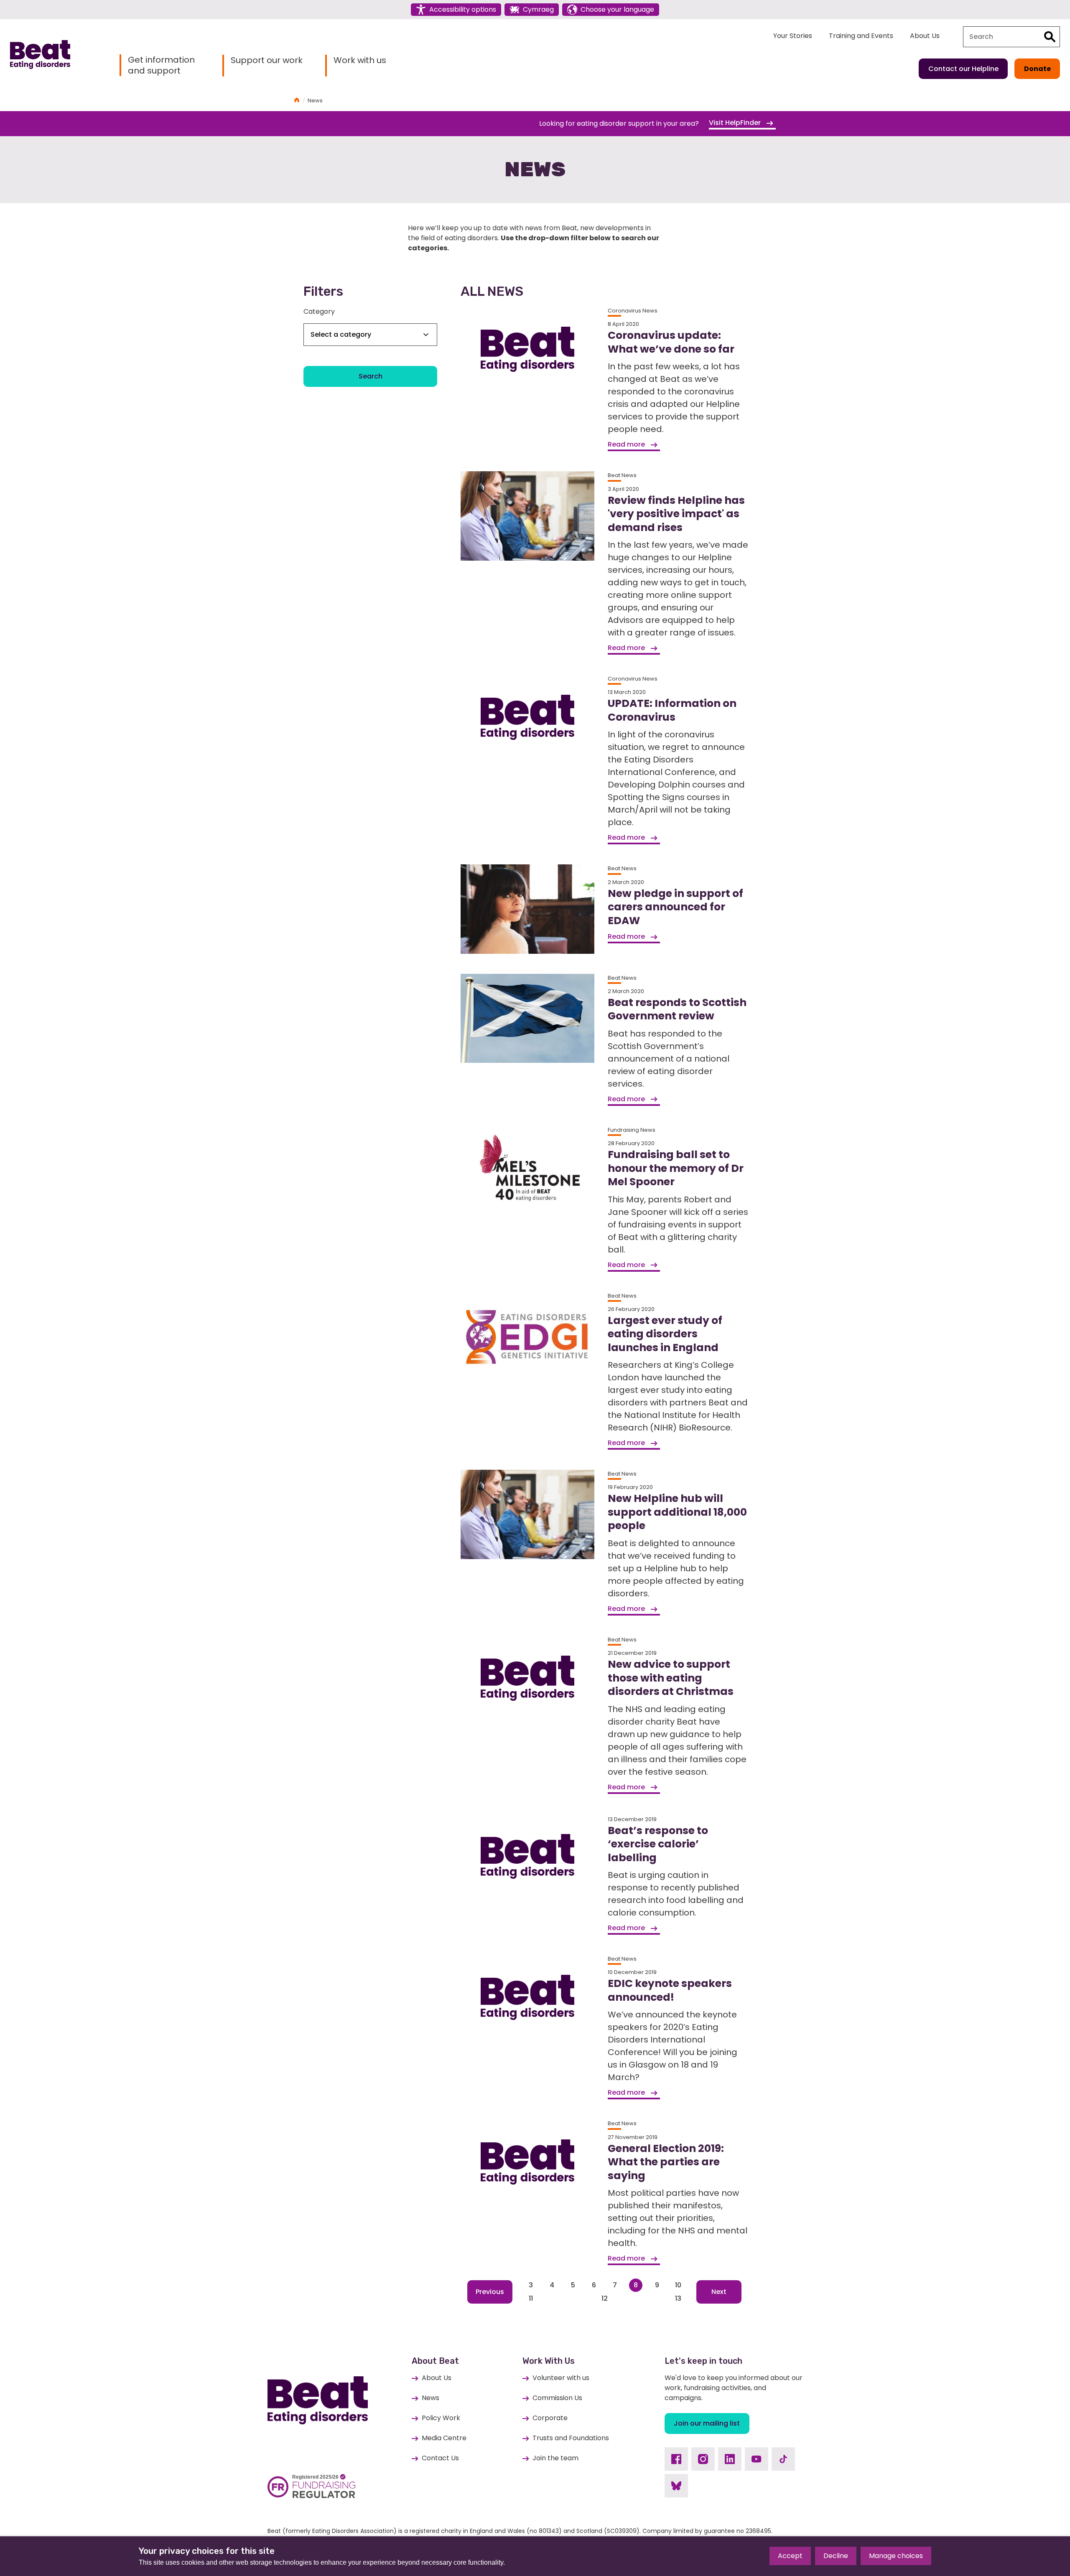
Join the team (555, 2458)
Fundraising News (632, 1130)
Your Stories (793, 36)
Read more (627, 444)
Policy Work (441, 2418)
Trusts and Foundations (571, 2438)
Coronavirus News (633, 311)
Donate (1037, 69)
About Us (925, 36)
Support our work (267, 60)
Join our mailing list (707, 2423)
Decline (836, 2556)
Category (319, 311)
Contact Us (440, 2458)
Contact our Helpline (963, 69)
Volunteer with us (561, 2378)
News (431, 2398)
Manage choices (896, 2556)
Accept (790, 2556)
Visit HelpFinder (736, 123)
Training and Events (861, 36)
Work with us (360, 60)
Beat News (622, 475)
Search (371, 376)
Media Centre (444, 2438)
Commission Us (557, 2398)
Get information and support (161, 65)
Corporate (550, 2418)
